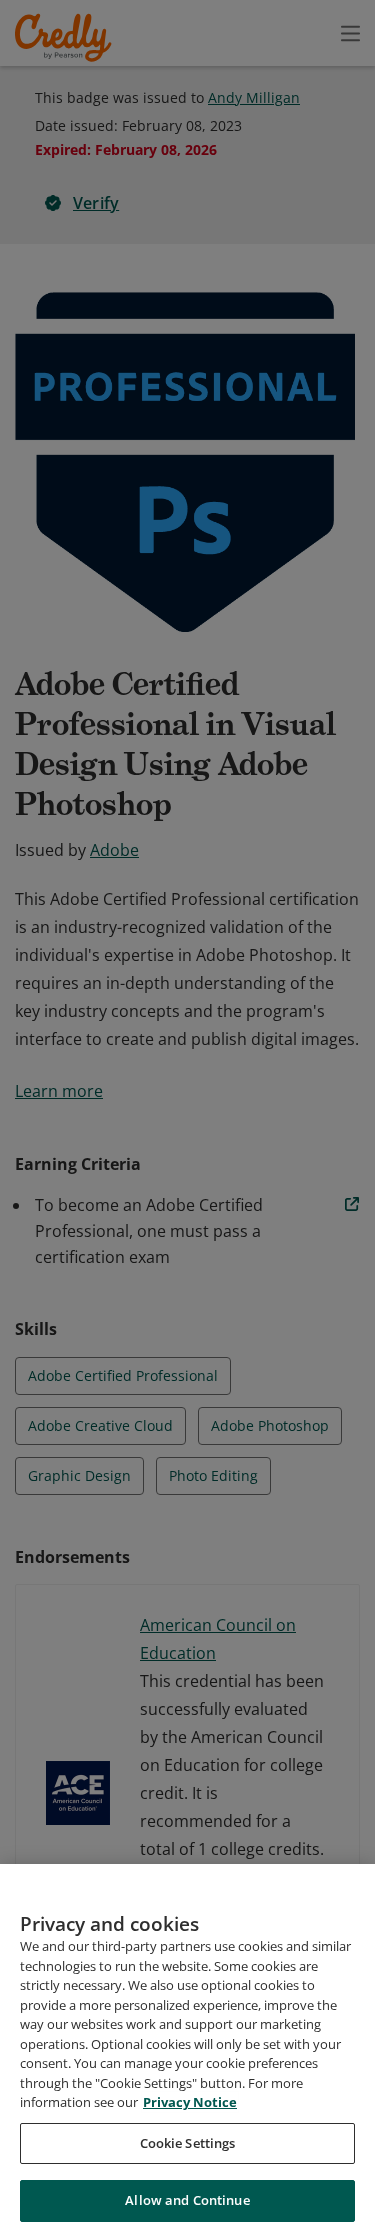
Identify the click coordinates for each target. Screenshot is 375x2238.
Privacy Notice (190, 2102)
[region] (187, 2051)
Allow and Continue (187, 2200)
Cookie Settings (188, 2143)
